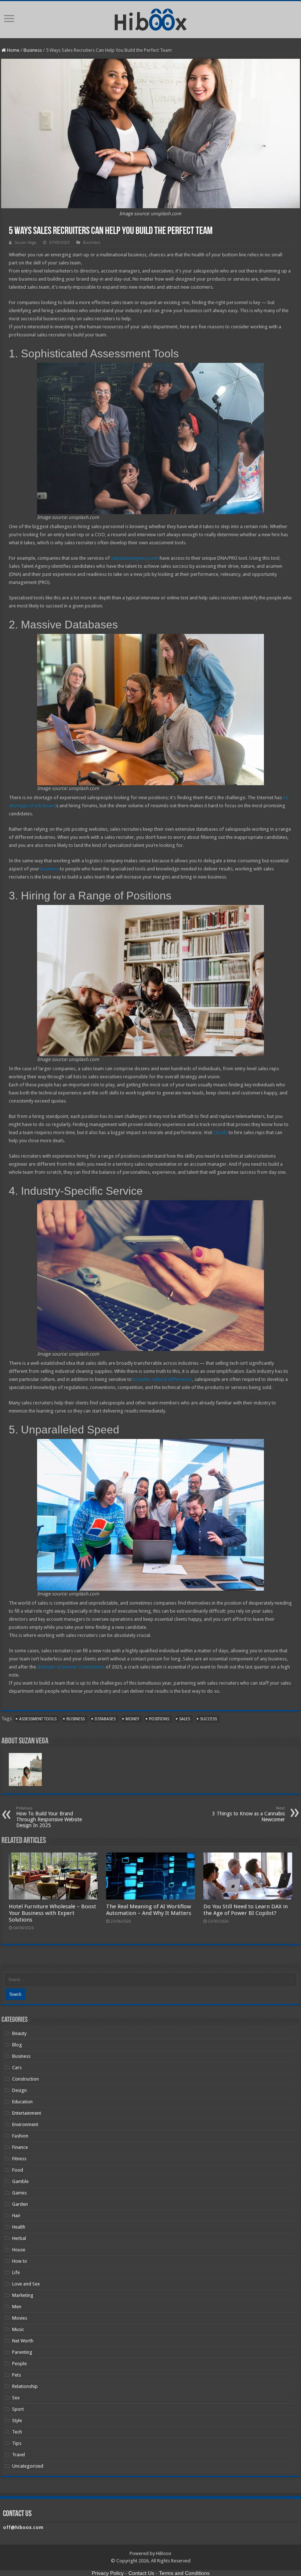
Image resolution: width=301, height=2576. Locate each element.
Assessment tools (38, 1719)
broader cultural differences (163, 1379)
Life (16, 2272)
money (132, 1719)
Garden (20, 2204)
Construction (26, 2079)
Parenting (22, 2352)
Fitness (19, 2159)
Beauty (19, 2033)
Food (18, 2170)
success (208, 1719)
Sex (16, 2398)
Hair (16, 2216)
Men (17, 2307)
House (19, 2250)
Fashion (20, 2136)
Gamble (20, 2181)
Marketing (23, 2295)
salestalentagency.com (135, 558)
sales (185, 1719)
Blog (17, 2045)
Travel (19, 2455)
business (50, 869)
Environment (25, 2124)
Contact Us (141, 2573)
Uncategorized (28, 2466)
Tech (17, 2432)
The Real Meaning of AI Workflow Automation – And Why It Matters (149, 1910)
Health (19, 2227)
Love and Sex (26, 2284)
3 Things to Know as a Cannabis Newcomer (249, 1814)
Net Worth (23, 2341)
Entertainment (27, 2113)
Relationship (25, 2386)
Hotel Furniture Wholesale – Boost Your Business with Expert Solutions (52, 1913)
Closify (220, 1132)
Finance (20, 2147)
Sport (18, 2409)
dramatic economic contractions (71, 1667)
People (19, 2364)
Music (18, 2329)
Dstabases (105, 1719)
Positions (159, 1719)
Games (19, 2193)
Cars (17, 2068)
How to (20, 2261)
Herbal (19, 2238)
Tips (17, 2443)
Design (19, 2090)
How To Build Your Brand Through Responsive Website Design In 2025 (49, 1817)
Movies (20, 2318)
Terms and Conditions (184, 2573)
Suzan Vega (26, 243)
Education (22, 2102)
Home (13, 50)
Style (17, 2420)
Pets (17, 2375)
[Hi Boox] (151, 18)
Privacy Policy (108, 2573)
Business (33, 50)
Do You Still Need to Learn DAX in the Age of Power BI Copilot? (246, 1910)
